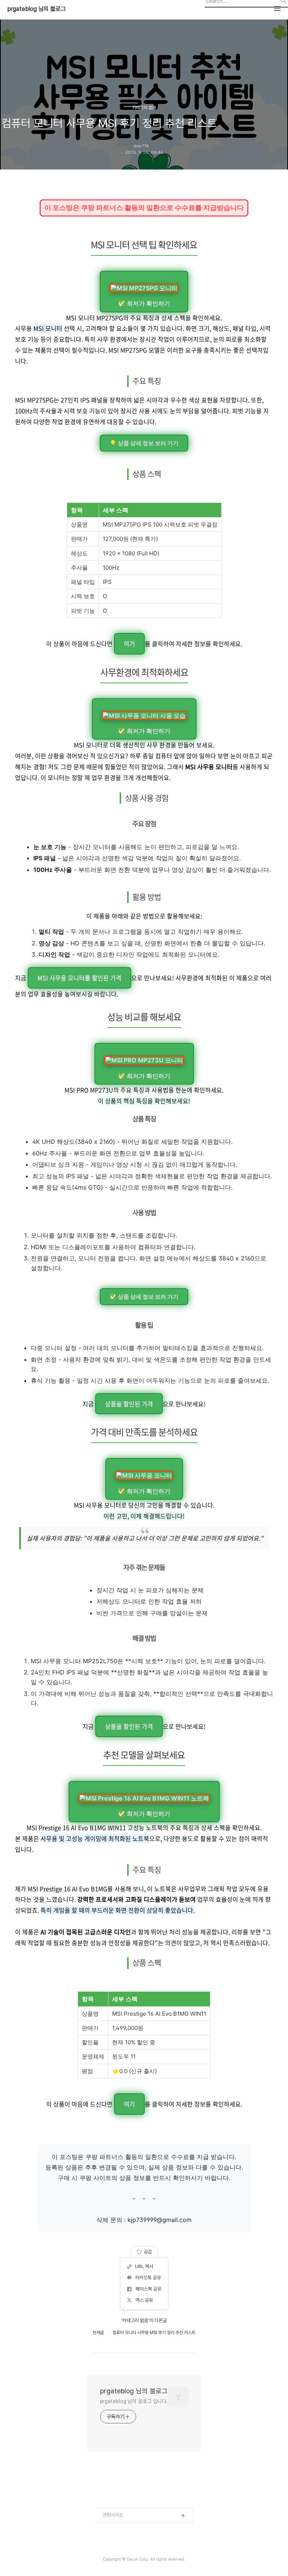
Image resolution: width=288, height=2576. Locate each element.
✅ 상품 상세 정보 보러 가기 (144, 1297)
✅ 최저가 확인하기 (144, 303)
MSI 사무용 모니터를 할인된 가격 (79, 978)
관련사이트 (113, 2515)
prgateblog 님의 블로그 (37, 9)
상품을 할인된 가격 (129, 1404)
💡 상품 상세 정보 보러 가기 (144, 443)
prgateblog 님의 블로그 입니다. (134, 2401)
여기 (129, 644)
